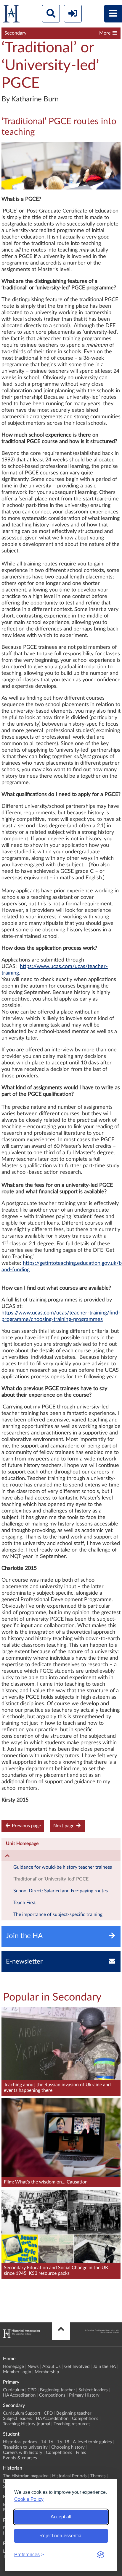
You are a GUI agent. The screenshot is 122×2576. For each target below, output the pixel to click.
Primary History (84, 2395)
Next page (64, 1826)
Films (81, 2453)
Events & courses (20, 2458)
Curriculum (13, 2390)
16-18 (63, 2442)
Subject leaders (93, 2390)
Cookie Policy (29, 2499)
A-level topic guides (92, 2442)
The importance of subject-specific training (58, 1914)
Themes (98, 2476)
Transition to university (25, 2447)
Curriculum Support (22, 2413)
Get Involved (77, 2367)
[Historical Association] (11, 15)
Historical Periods (69, 2476)
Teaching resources (72, 2424)
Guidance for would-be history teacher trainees (63, 1867)
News (33, 2367)
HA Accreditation (19, 2395)
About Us (52, 2367)
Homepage (13, 2367)
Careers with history (23, 2453)
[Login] (73, 14)
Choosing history (68, 2447)
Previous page (26, 1826)
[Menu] (113, 14)
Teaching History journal (27, 2424)
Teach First (25, 1903)
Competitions (52, 2395)
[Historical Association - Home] (21, 2336)
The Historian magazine (26, 2476)
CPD (32, 2390)
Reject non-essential (61, 2536)
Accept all (61, 2517)
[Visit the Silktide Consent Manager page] (101, 2555)
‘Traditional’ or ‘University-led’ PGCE (51, 1879)
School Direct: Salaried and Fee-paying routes (61, 1891)
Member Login (17, 2372)
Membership (47, 2372)
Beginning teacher (57, 2390)
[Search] (51, 14)
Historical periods (20, 2442)
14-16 (47, 2442)
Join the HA (104, 2367)
